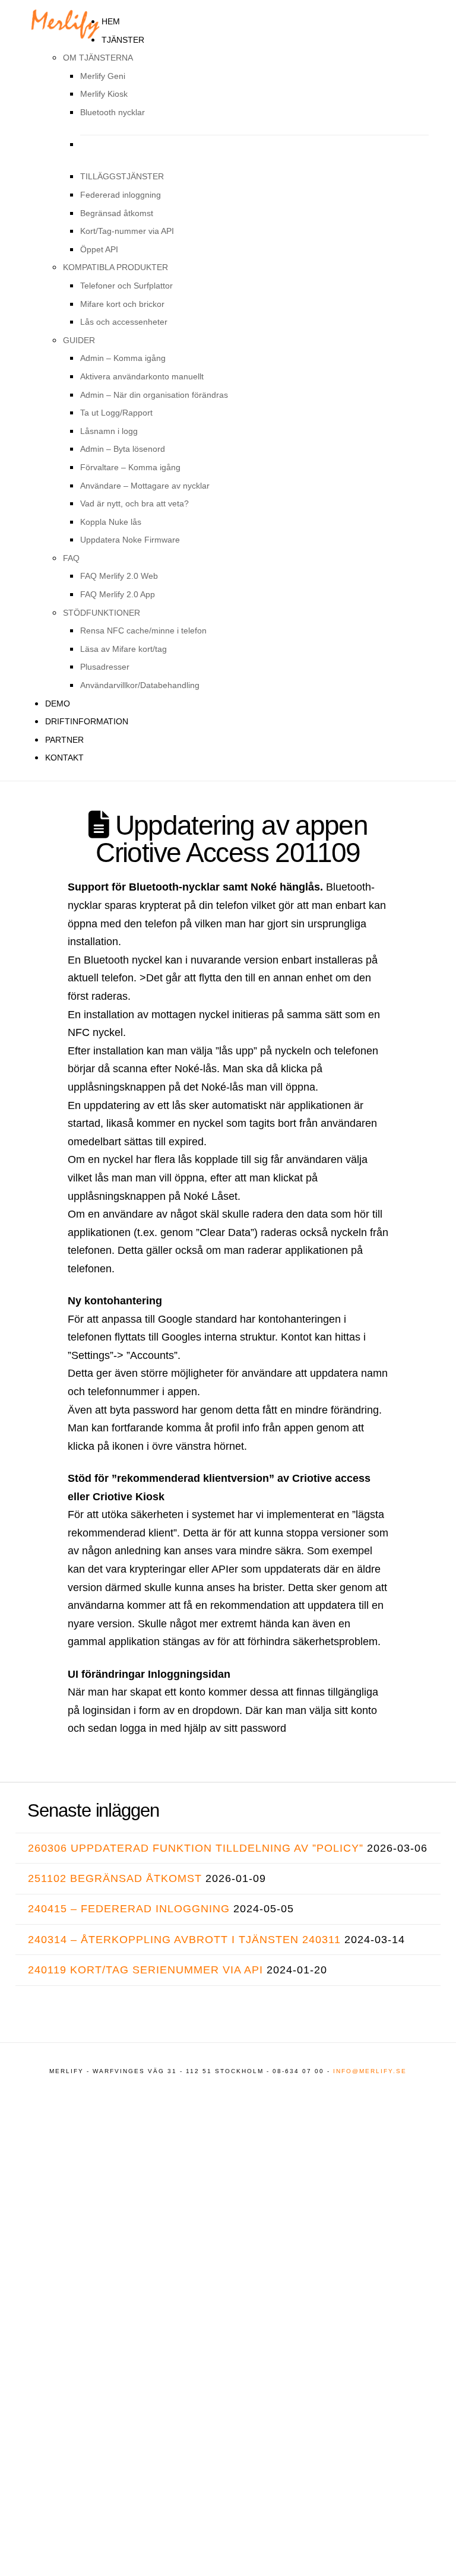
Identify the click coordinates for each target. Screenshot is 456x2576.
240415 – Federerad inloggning (129, 1909)
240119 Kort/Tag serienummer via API (145, 1970)
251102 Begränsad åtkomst (115, 1878)
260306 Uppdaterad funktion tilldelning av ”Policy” (196, 1848)
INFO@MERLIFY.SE (370, 2071)
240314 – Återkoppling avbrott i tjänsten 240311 (184, 1940)
